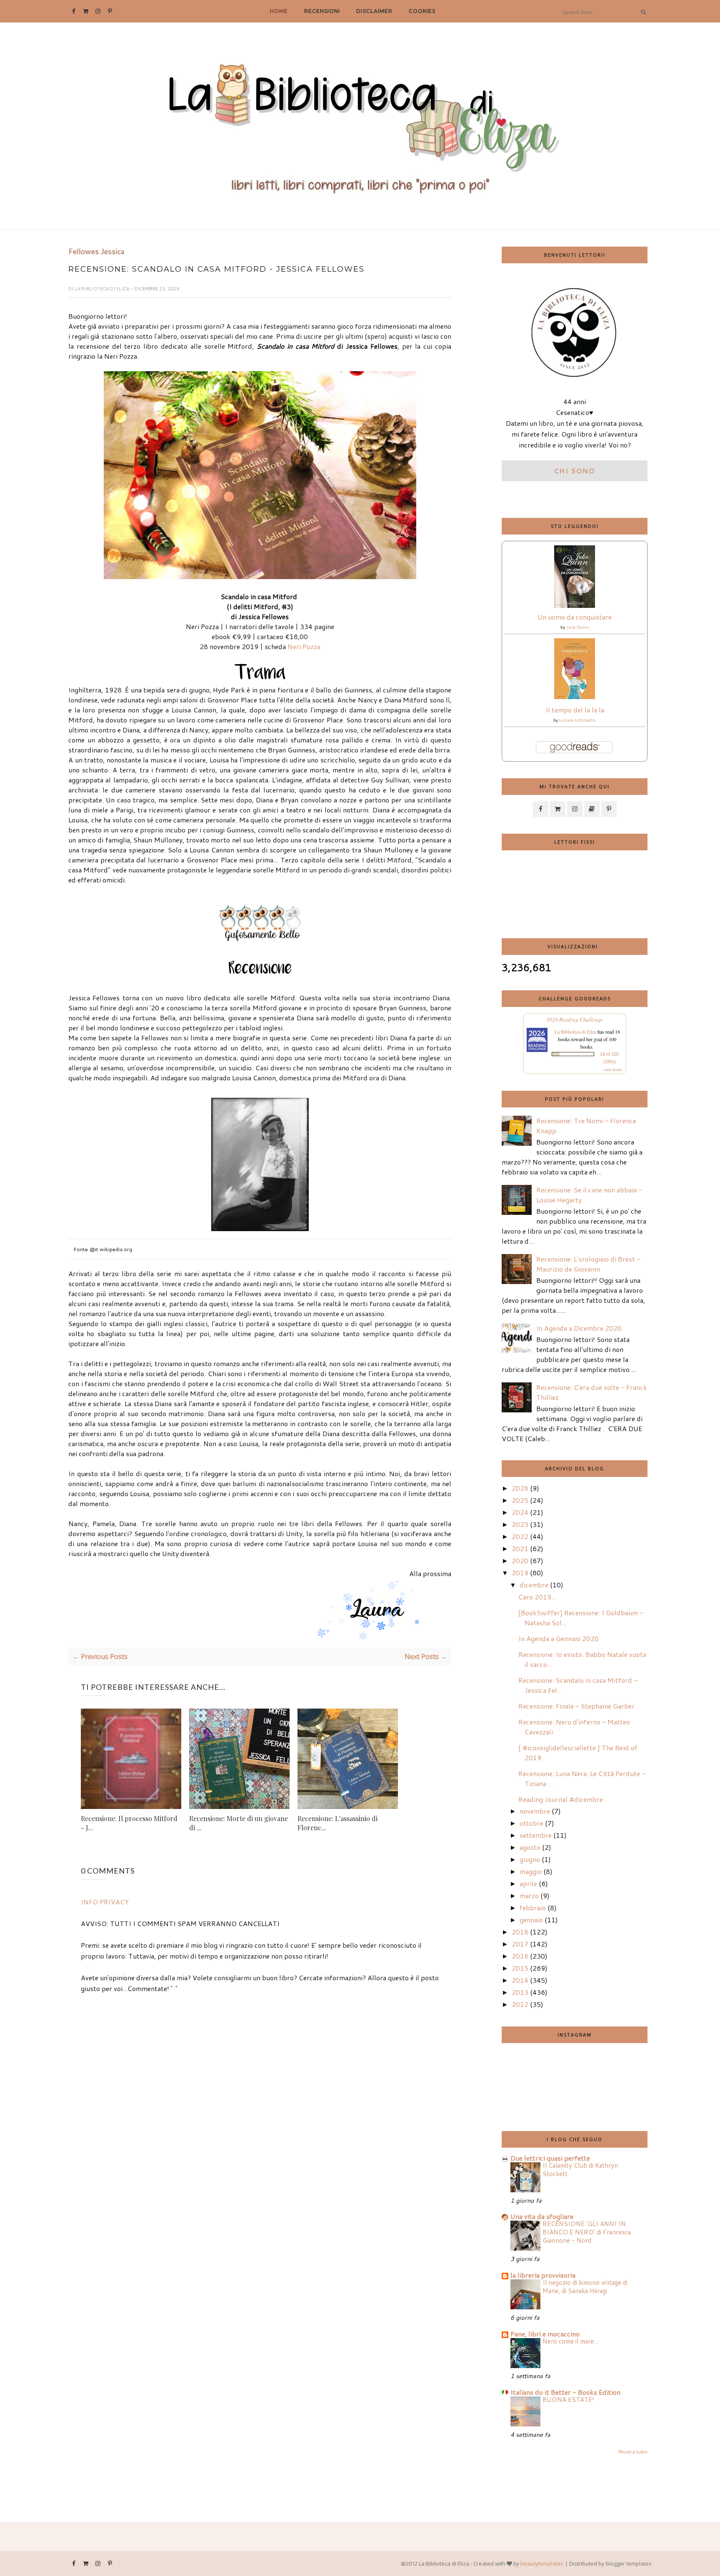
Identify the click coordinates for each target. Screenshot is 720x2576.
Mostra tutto (633, 2452)
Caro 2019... (537, 1597)
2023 (520, 1524)
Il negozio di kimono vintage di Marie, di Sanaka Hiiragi (585, 2286)
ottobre (531, 1823)
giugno (530, 1859)
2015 (520, 1968)
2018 (520, 1932)
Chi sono (575, 471)
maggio (531, 1871)
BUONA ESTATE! (568, 2399)
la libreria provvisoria (543, 2275)
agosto (530, 1847)
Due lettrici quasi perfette (550, 2158)
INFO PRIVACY (105, 1902)
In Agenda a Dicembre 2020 (579, 1328)
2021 (520, 1548)
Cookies (422, 11)
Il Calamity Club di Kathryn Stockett (580, 2169)
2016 (520, 1956)
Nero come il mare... (571, 2341)
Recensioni (322, 11)
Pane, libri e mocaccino (545, 2334)
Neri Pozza (304, 646)
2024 (520, 1512)
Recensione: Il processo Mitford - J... (129, 1823)
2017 (520, 1944)
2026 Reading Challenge (575, 1019)
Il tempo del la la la (575, 710)
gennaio (531, 1920)
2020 (520, 1560)
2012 (520, 2004)
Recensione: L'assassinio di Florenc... (337, 1823)
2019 (520, 1573)
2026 (520, 1488)
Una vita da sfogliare (542, 2216)
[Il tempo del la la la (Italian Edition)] (575, 696)
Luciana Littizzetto (577, 720)
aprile (528, 1883)
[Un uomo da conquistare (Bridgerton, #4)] (575, 605)
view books (613, 1069)
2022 (520, 1536)
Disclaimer (374, 11)
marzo (529, 1895)
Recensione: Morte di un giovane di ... (239, 1823)
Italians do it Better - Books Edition (565, 2392)
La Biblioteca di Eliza (102, 289)
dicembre (534, 1585)
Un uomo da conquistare (575, 617)
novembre (535, 1811)
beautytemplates (542, 2564)
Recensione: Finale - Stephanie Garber (576, 1706)
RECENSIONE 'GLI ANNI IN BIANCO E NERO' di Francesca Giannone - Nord (587, 2232)
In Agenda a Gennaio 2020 (559, 1638)
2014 (520, 1980)
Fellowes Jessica (96, 252)
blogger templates (629, 2564)
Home (279, 11)
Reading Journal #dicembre (561, 1799)
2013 (520, 1992)
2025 (520, 1500)
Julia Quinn (578, 627)
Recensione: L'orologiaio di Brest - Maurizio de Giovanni (588, 1264)
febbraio (533, 1908)
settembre (536, 1835)
